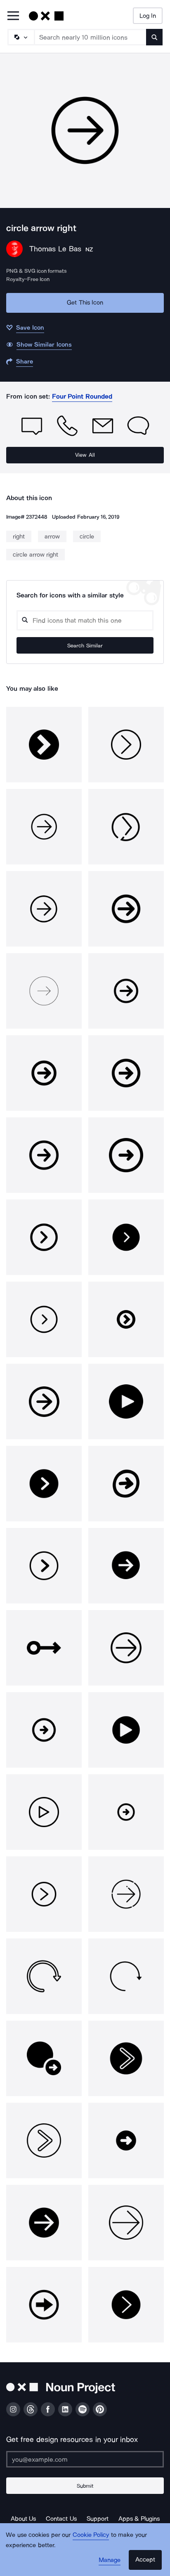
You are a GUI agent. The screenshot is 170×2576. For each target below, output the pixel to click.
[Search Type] (21, 37)
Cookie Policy (91, 2535)
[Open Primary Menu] (13, 16)
